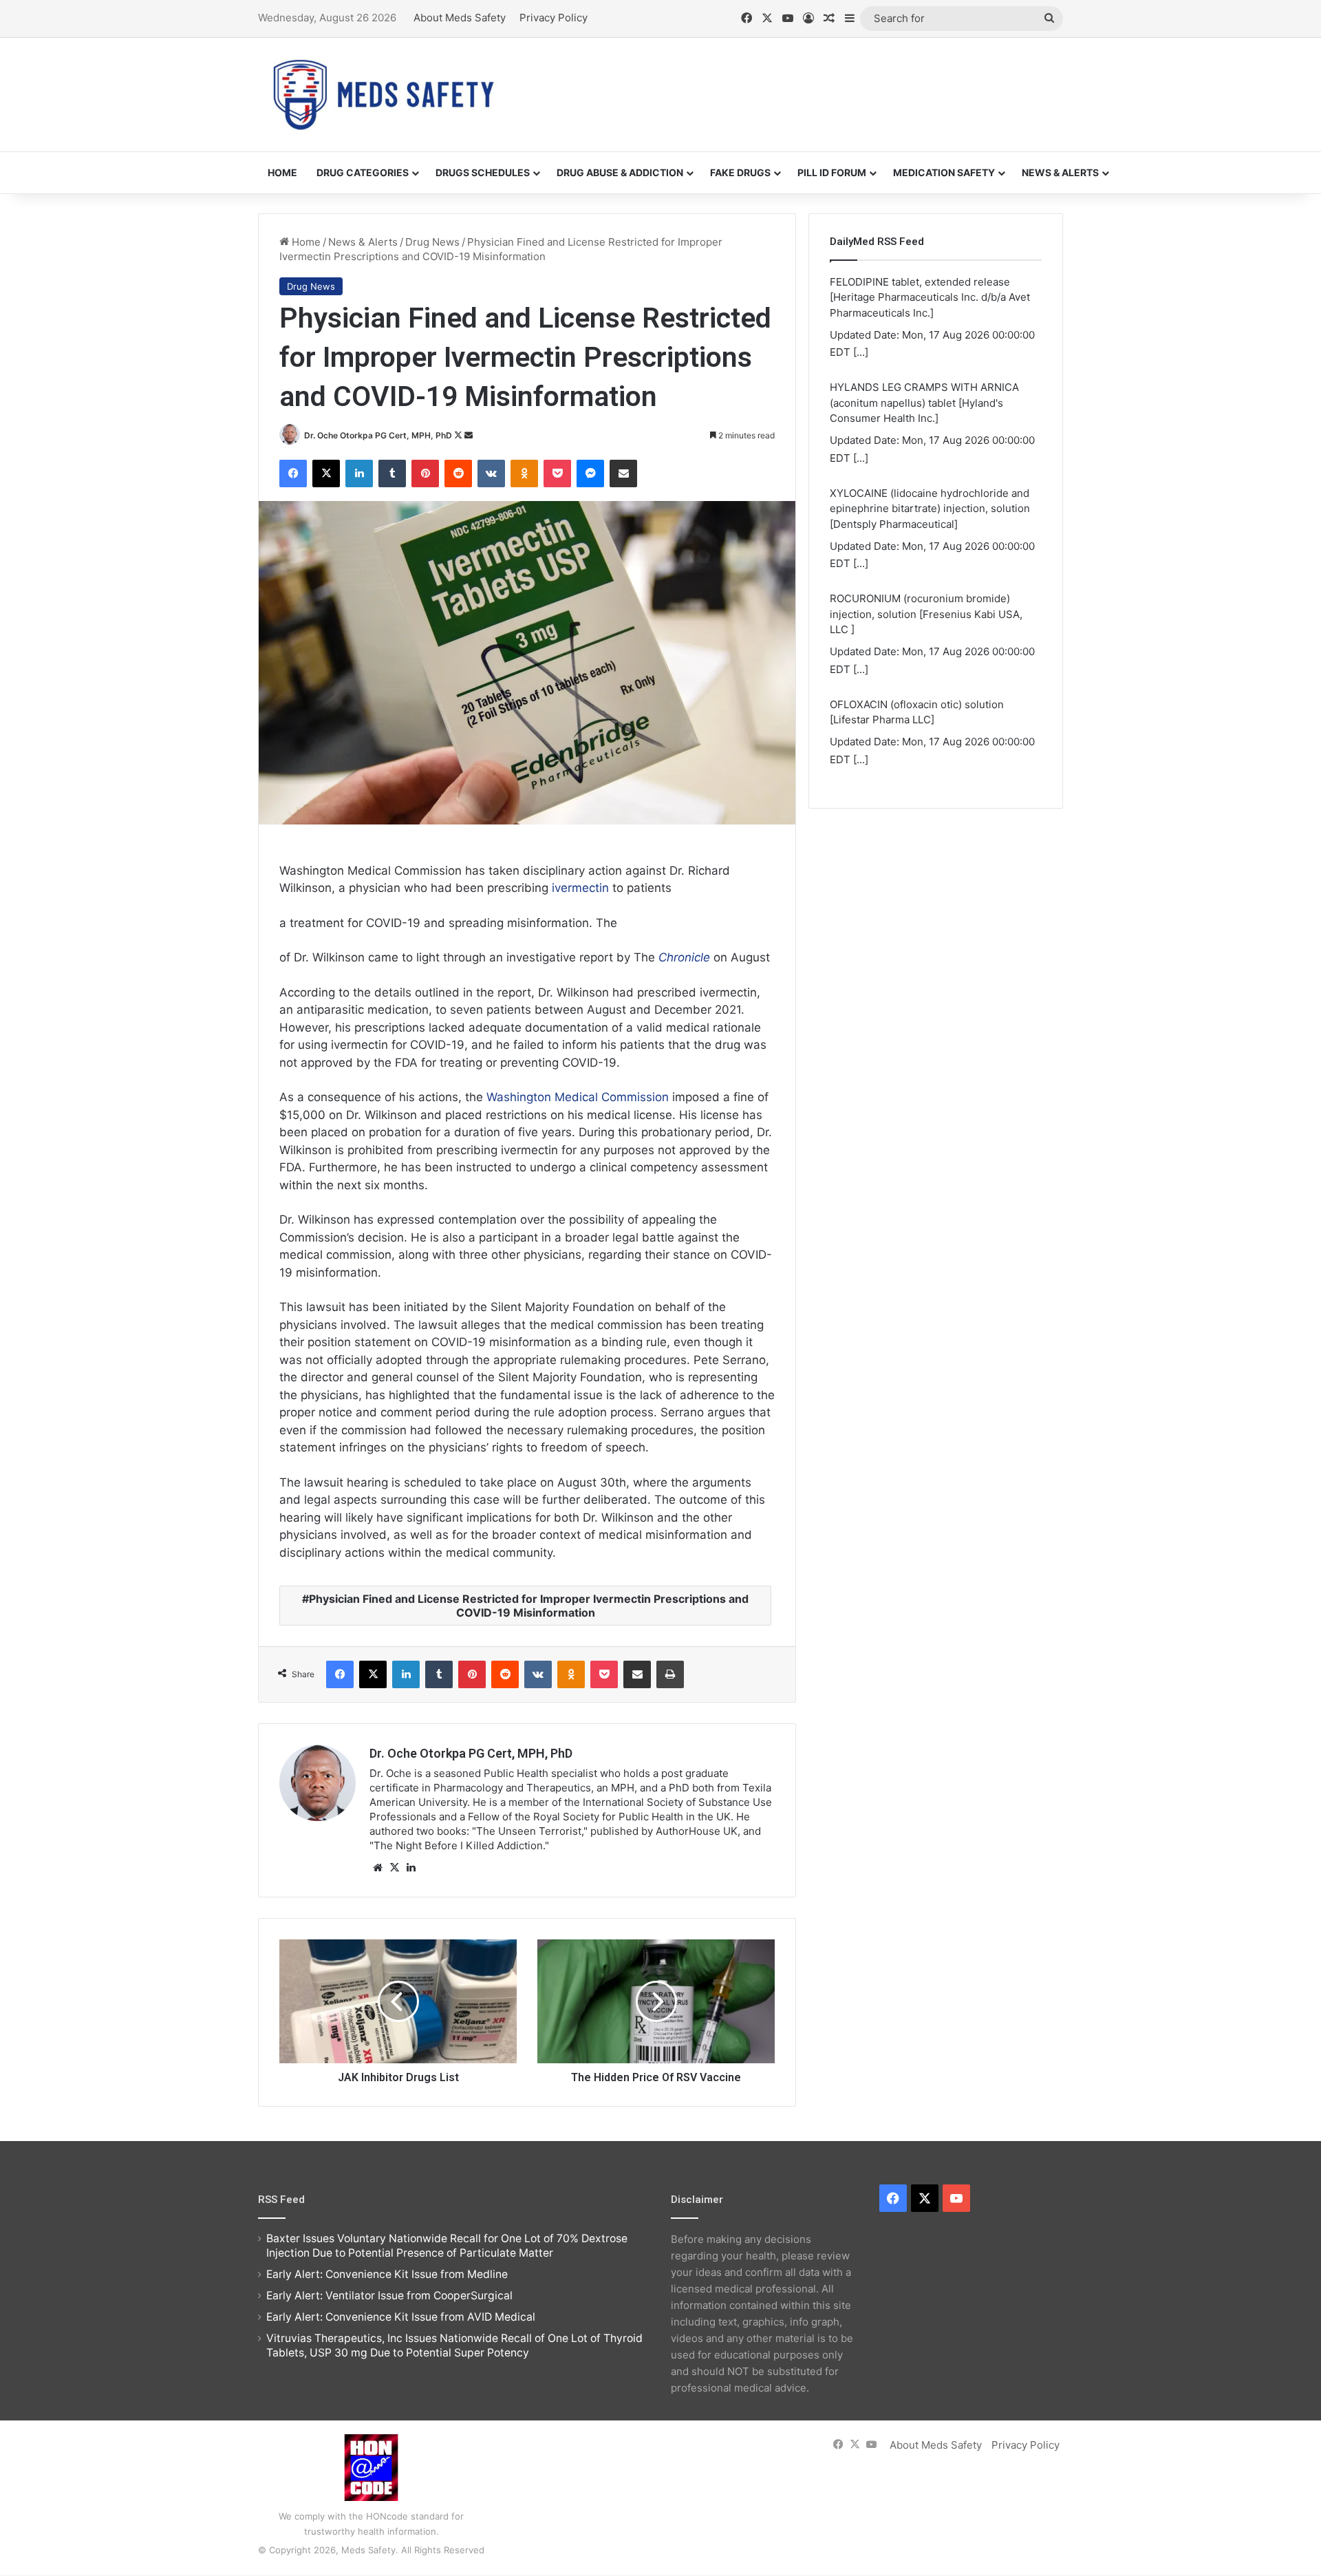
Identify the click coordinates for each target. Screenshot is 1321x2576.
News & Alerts (1060, 172)
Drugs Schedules (483, 172)
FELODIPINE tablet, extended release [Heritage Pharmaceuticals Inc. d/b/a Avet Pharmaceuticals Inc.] (930, 297)
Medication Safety (944, 172)
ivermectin (580, 888)
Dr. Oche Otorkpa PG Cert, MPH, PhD (378, 435)
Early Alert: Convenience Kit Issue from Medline (387, 2274)
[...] (861, 352)
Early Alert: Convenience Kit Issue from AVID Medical (401, 2317)
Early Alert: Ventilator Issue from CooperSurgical (389, 2296)
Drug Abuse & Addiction (620, 172)
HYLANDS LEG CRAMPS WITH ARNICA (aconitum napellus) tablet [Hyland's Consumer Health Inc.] (924, 403)
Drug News (432, 242)
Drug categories (363, 172)
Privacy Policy (554, 18)
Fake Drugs (740, 172)
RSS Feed (281, 2200)
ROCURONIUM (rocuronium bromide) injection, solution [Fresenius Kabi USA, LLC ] (926, 614)
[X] (394, 1868)
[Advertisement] (798, 83)
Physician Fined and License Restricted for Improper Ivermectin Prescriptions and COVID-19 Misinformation (529, 1606)
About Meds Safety (460, 18)
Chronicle (684, 957)
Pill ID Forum (832, 172)
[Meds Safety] (383, 95)
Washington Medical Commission (578, 1097)
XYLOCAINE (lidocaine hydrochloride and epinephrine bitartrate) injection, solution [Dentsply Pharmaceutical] (930, 509)
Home (282, 172)
